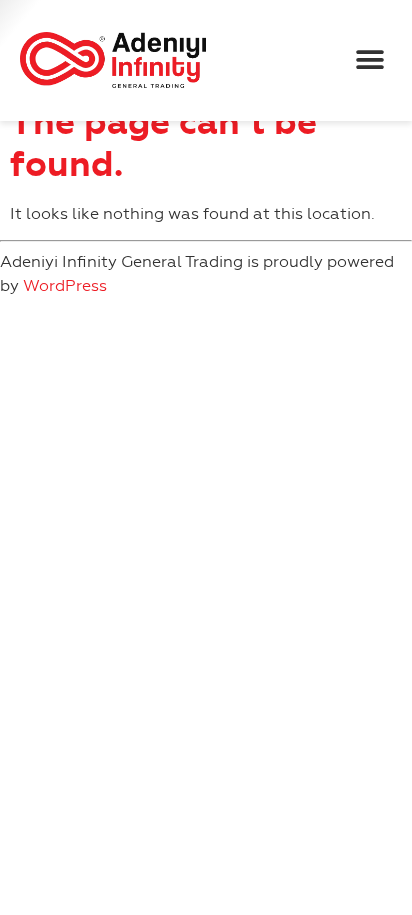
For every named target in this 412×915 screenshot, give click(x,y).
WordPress (65, 285)
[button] (369, 60)
